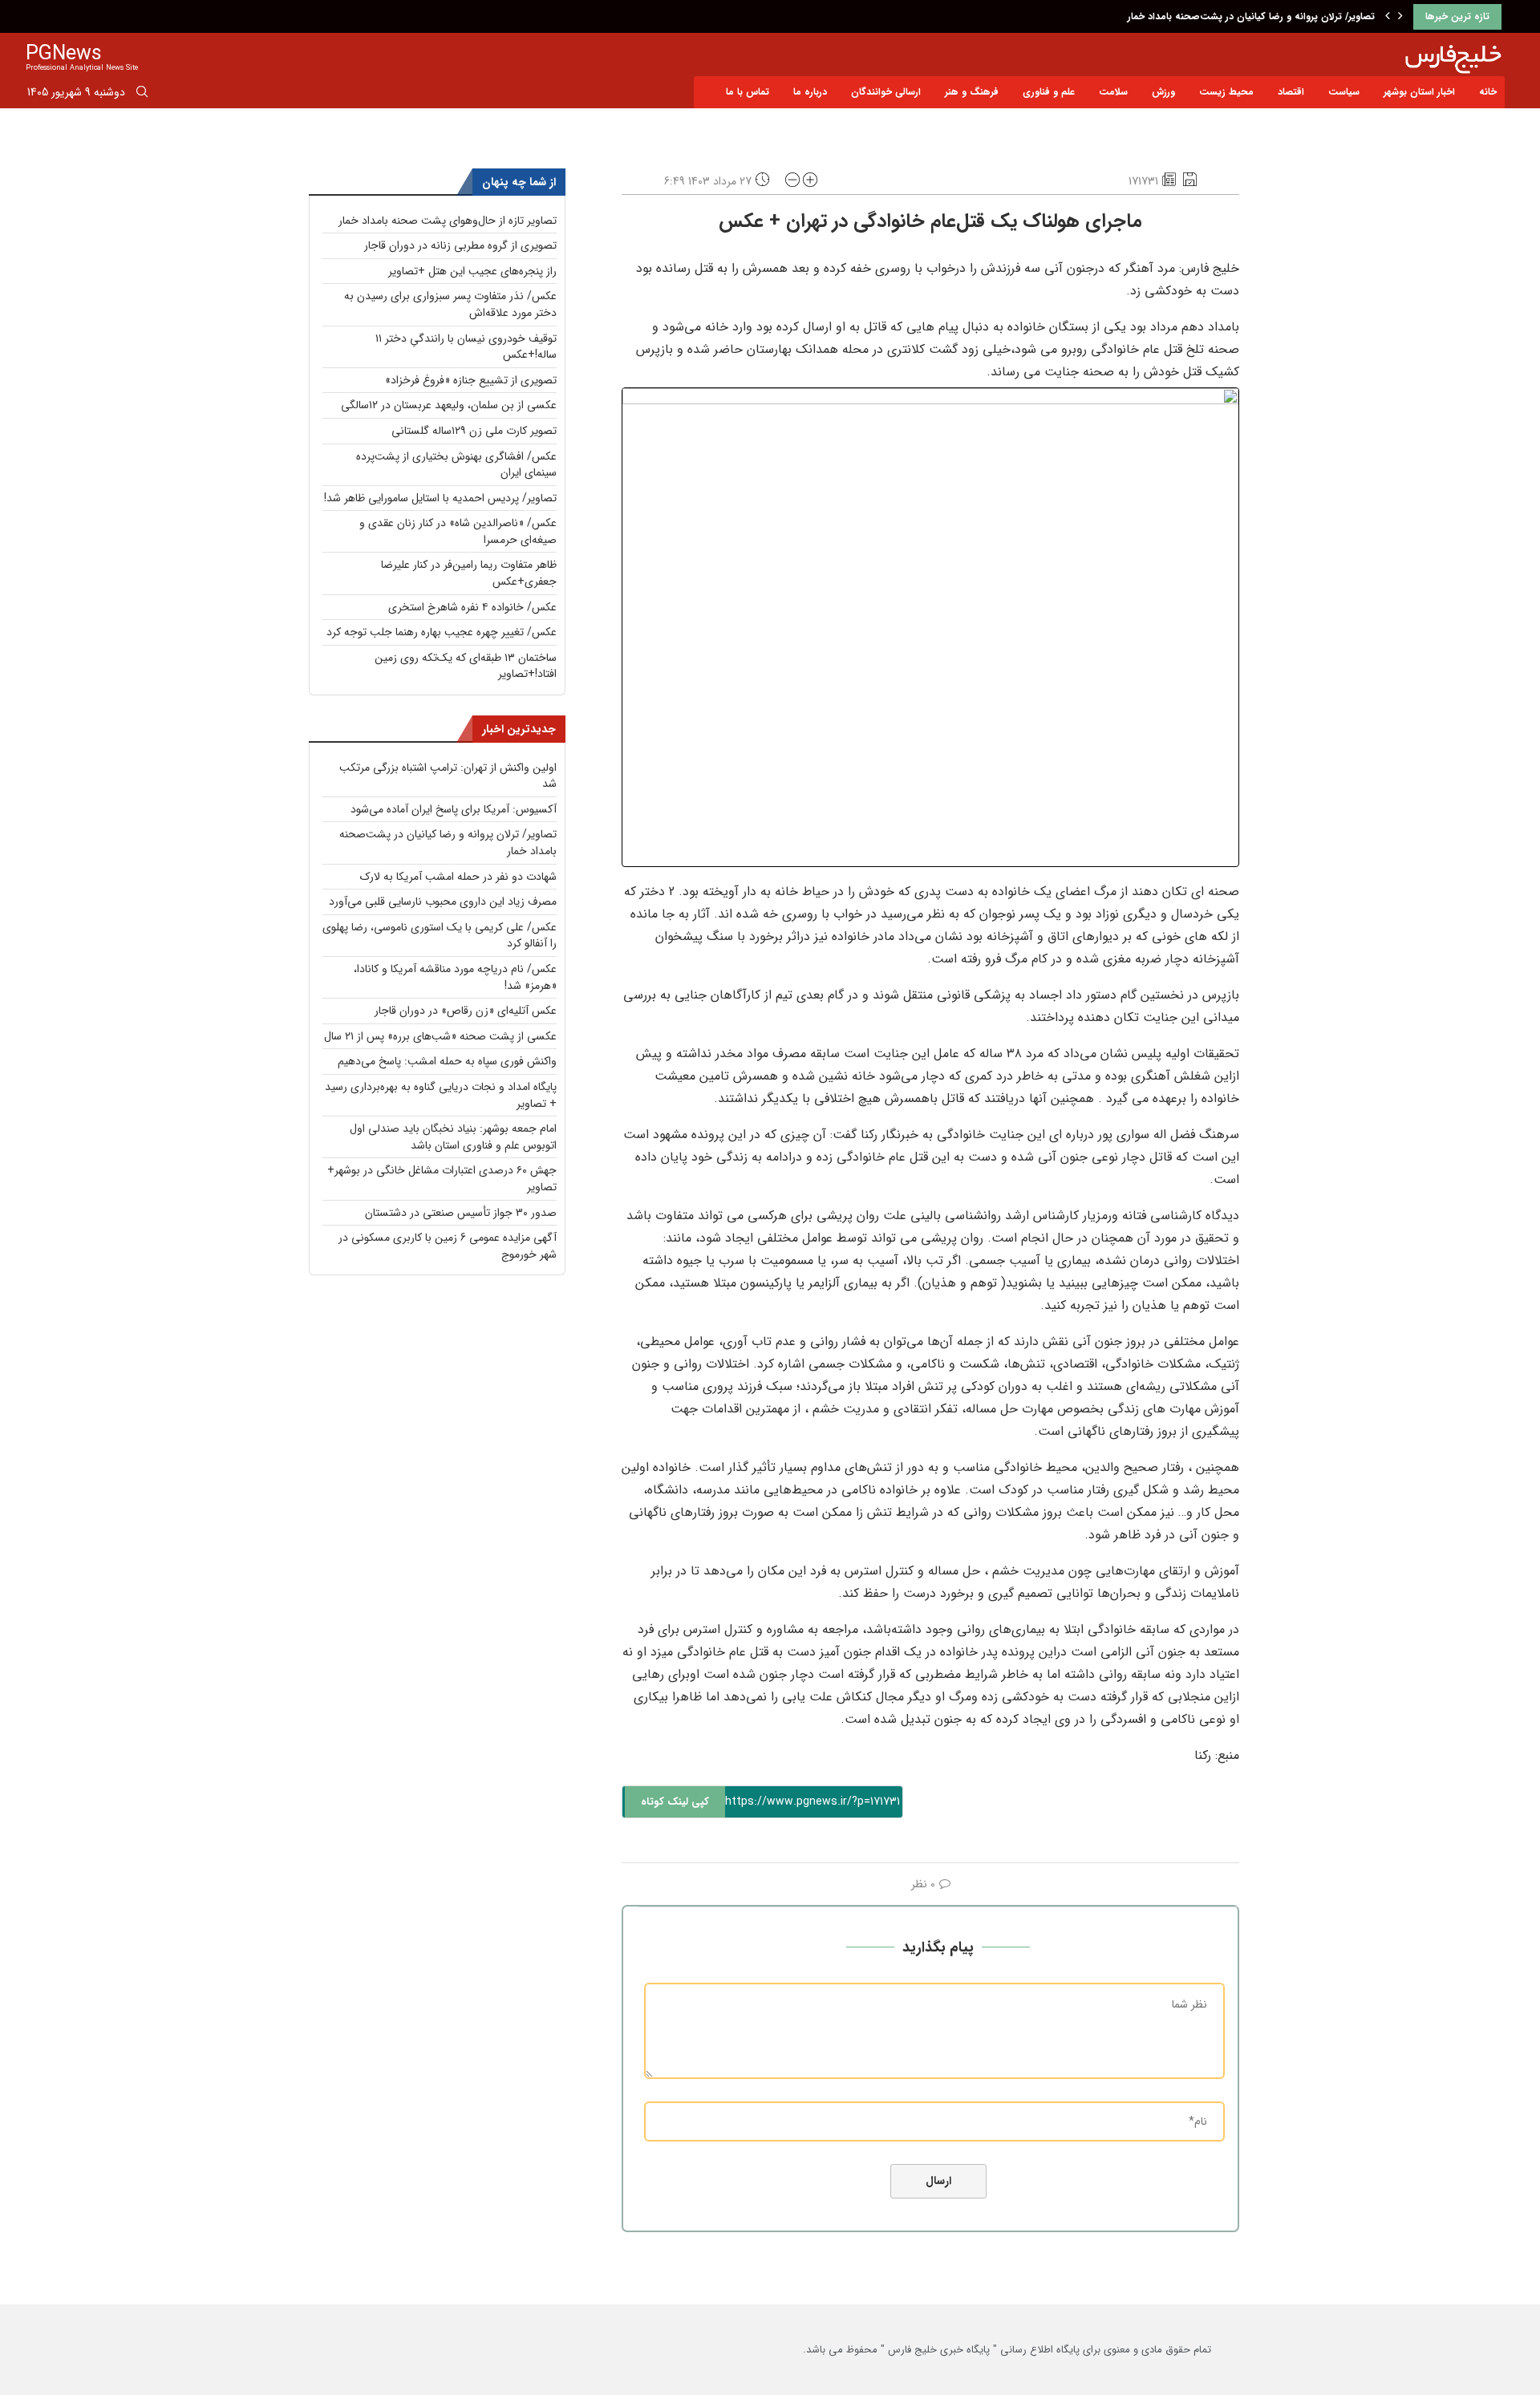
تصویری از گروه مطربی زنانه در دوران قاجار (460, 245)
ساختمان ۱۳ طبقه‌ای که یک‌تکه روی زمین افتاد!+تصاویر (466, 666)
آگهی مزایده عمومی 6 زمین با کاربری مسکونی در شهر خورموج (448, 1246)
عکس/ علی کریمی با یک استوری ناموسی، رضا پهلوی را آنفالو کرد (440, 936)
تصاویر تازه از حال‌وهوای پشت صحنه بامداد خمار (448, 221)
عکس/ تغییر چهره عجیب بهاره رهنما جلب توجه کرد (442, 632)
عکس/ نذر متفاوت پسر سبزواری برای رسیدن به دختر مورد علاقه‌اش (450, 304)
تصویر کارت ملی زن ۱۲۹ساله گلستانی (474, 431)
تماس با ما (748, 92)
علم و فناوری (1049, 92)
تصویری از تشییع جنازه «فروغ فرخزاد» (471, 380)
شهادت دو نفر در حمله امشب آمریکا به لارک (458, 877)
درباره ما (810, 92)
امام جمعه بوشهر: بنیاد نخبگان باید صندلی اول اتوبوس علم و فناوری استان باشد (453, 1137)
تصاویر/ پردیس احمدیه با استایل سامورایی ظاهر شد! (440, 498)
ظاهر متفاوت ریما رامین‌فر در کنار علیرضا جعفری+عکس (469, 573)
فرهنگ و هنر (972, 92)
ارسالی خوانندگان (886, 92)
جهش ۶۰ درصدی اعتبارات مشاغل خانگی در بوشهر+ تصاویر (442, 1179)
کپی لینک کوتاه (675, 1802)
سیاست (1344, 92)
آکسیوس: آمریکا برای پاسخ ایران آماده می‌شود (454, 809)
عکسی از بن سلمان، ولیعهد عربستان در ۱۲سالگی (449, 405)
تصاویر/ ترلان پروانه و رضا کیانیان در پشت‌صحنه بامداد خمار (1251, 16)
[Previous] (1388, 17)
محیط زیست (1226, 92)
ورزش (1163, 92)
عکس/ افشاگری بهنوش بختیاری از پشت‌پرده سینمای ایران (456, 465)
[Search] (142, 95)
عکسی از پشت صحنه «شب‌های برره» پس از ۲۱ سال (440, 1036)
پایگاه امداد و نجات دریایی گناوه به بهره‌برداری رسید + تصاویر (441, 1095)
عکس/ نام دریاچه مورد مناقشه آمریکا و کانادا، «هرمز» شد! (455, 977)
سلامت (1113, 92)
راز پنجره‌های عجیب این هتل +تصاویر (472, 271)
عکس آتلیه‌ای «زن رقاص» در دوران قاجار (466, 1011)
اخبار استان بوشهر (1419, 92)
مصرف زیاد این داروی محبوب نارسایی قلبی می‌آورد (443, 902)
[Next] (1400, 17)
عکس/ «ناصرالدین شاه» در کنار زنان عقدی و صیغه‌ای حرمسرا (458, 531)
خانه (1488, 92)
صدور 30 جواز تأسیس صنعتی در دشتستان (461, 1213)
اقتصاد (1291, 92)
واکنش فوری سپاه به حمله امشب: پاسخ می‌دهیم (447, 1061)
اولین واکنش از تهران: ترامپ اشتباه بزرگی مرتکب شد (448, 776)
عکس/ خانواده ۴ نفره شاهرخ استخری (472, 607)
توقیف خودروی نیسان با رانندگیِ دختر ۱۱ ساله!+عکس (466, 347)
